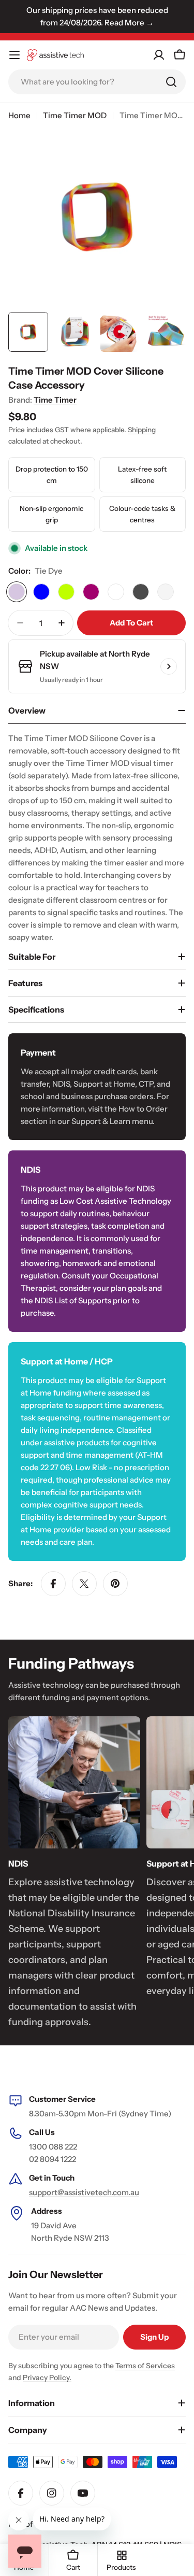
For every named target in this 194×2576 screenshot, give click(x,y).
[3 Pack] (116, 592)
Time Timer (55, 400)
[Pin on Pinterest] (115, 1584)
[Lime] (66, 592)
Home (19, 115)
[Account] (159, 55)
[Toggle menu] (14, 55)
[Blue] (41, 592)
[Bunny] (166, 592)
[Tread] (141, 592)
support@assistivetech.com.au (84, 2192)
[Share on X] (84, 1584)
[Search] (171, 82)
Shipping (142, 430)
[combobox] (97, 82)
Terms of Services (145, 2366)
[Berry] (91, 592)
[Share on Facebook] (53, 1584)
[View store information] (169, 666)
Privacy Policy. (47, 2378)
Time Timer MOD (75, 115)
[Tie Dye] (17, 592)
